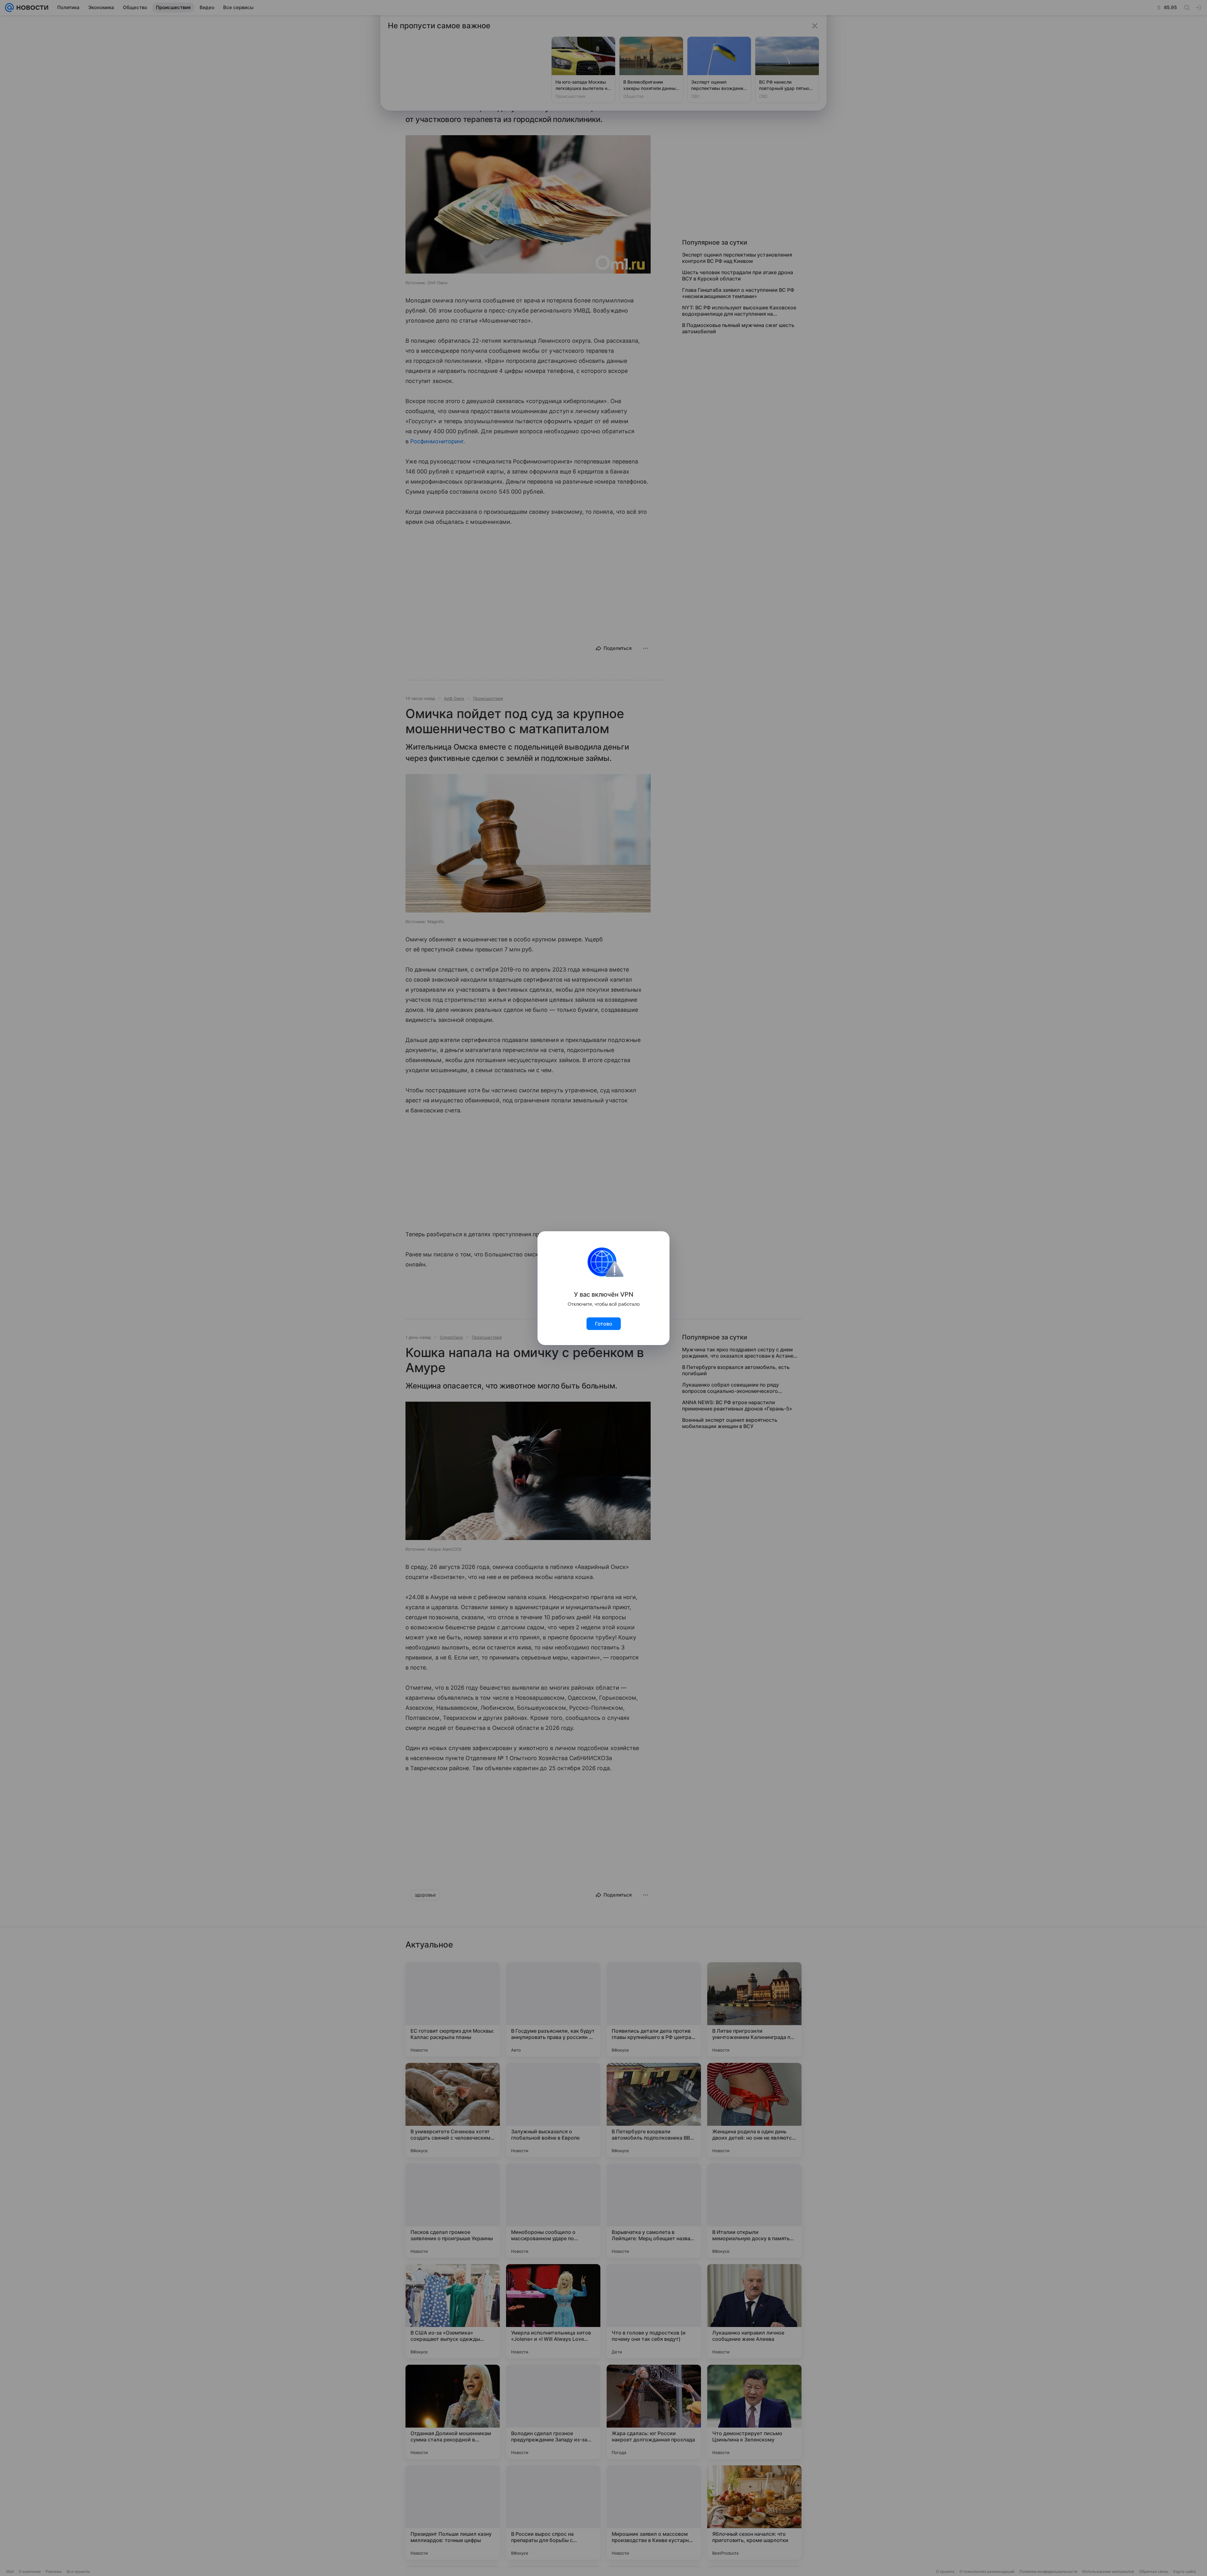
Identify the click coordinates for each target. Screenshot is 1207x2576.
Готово (604, 1324)
